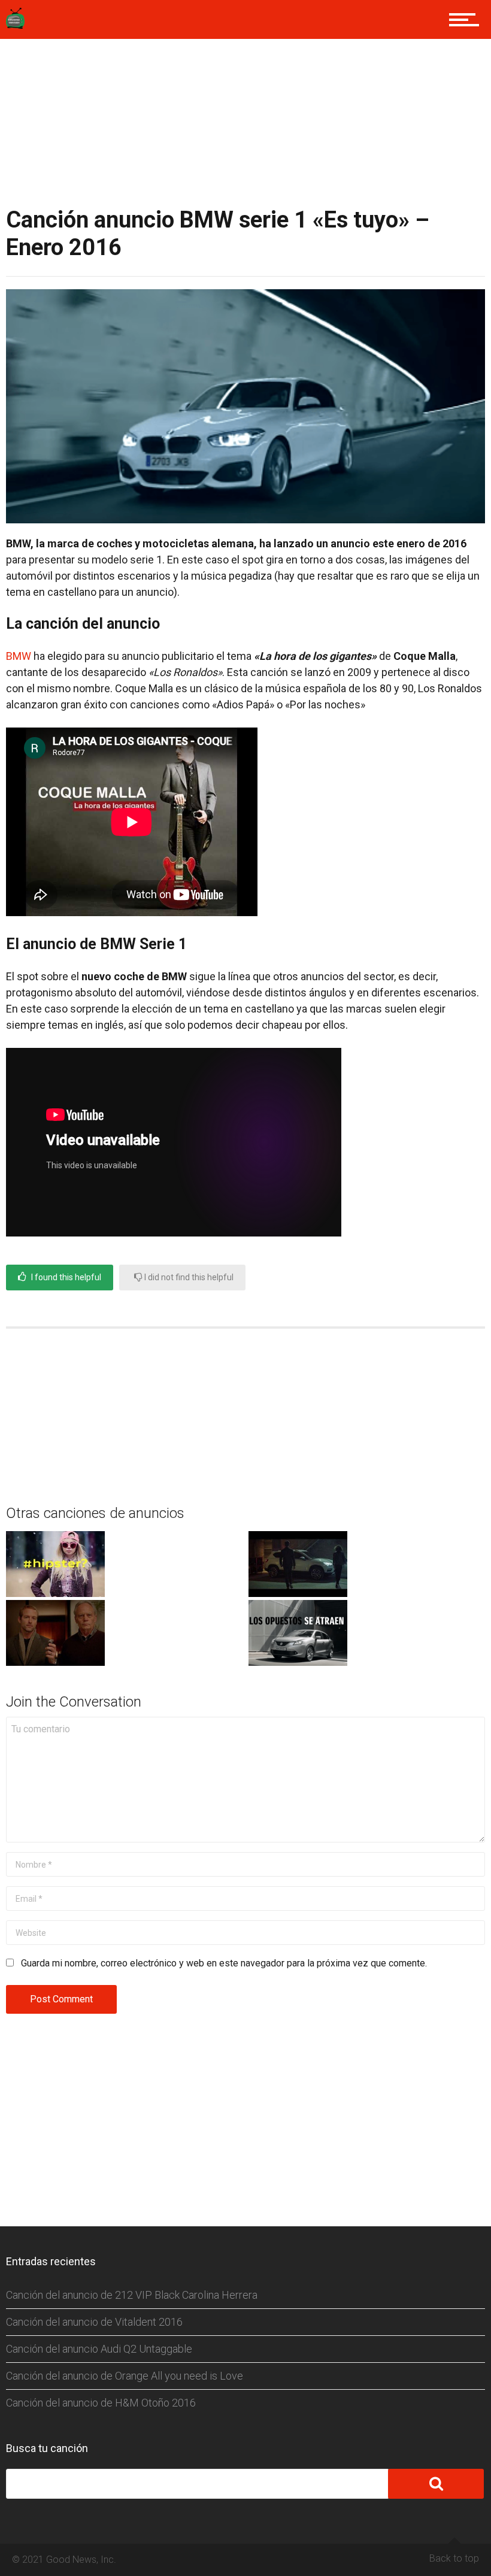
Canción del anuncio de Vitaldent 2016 (94, 2322)
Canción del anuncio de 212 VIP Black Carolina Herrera (132, 2295)
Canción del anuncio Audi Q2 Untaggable (99, 2349)
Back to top (454, 2558)
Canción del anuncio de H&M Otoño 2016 (101, 2403)
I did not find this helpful (188, 1277)
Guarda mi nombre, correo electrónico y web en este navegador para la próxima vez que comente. (224, 1963)
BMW (19, 656)
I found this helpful (65, 1277)
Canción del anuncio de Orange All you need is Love (125, 2376)
